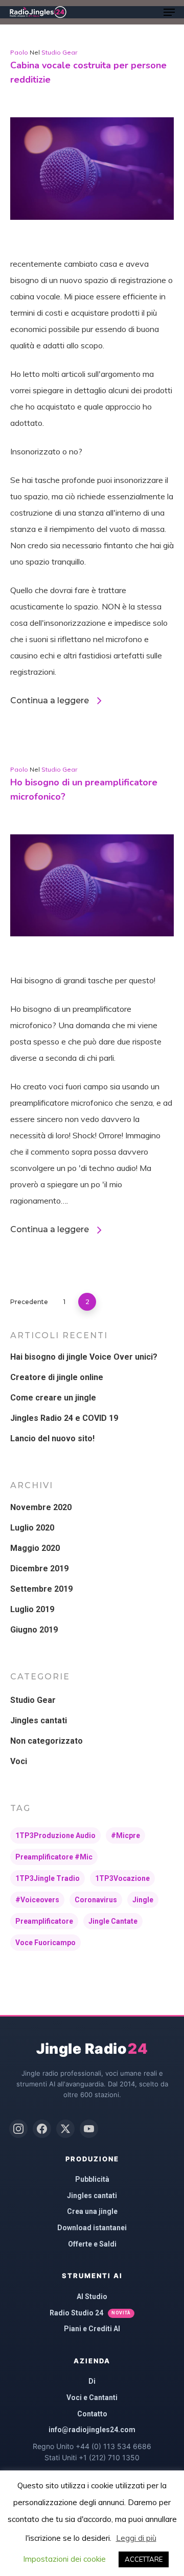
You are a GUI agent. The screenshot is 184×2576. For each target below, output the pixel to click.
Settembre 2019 (41, 1589)
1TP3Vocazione (122, 1878)
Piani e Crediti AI (92, 2329)
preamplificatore (44, 1921)
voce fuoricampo (45, 1943)
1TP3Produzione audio (55, 1835)
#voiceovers (37, 1900)
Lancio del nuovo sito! (52, 1438)
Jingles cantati (39, 1720)
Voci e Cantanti (92, 2398)
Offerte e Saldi (92, 2244)
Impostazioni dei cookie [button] (64, 2559)
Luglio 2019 (32, 1609)
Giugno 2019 (34, 1630)
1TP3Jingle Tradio (48, 1878)
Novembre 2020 (41, 1507)
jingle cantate (113, 1921)
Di (92, 2381)
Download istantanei (92, 2228)
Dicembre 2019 (39, 1568)
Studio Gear (59, 52)
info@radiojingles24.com (92, 2430)
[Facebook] (42, 2129)
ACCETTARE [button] (144, 2559)
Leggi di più (136, 2538)
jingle (143, 1900)
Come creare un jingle (53, 1398)
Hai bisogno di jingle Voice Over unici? (84, 1357)
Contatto (92, 2414)
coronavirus (96, 1900)
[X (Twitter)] (65, 2129)
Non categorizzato (47, 1741)
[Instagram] (18, 2129)
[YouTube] (89, 2129)
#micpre (125, 1835)
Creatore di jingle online (57, 1377)
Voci (19, 1761)
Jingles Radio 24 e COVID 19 (64, 1418)
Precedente (29, 1302)
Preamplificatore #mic (54, 1857)
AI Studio (92, 2297)
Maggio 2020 (35, 1548)
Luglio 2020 (32, 1528)
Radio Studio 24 (90, 2313)
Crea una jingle (92, 2211)
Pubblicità (92, 2179)
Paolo (19, 52)
